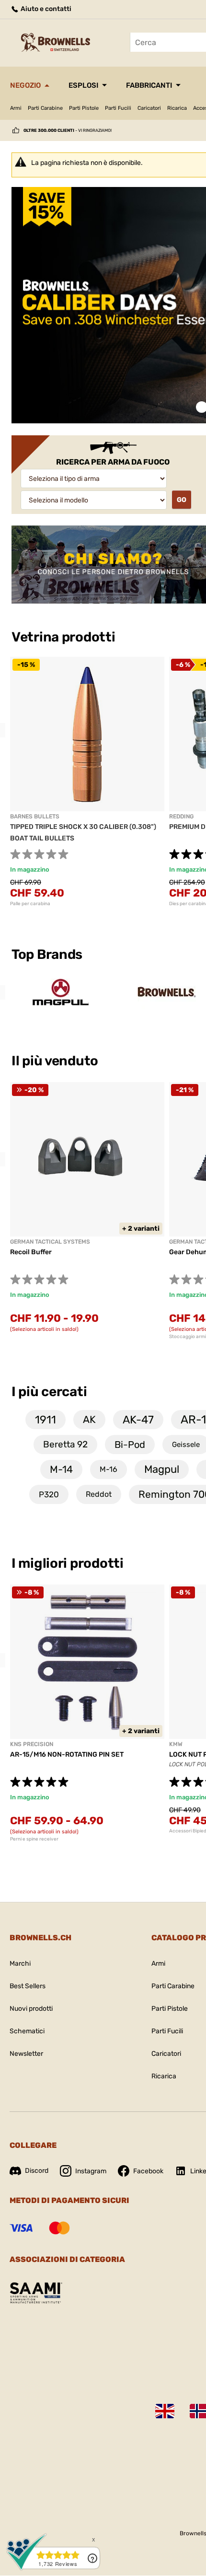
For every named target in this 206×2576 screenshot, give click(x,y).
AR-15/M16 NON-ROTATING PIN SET (67, 1754)
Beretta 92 (65, 1444)
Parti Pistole (84, 108)
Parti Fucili (118, 108)
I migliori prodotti (68, 1563)
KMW (176, 1744)
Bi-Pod (130, 1445)
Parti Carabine (45, 108)
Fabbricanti (149, 85)
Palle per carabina (30, 904)
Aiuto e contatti (45, 9)
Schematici (27, 2031)
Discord (37, 2171)
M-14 (61, 1469)
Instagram (91, 2171)
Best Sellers (28, 1986)
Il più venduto (56, 1061)
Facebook (148, 2171)
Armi (16, 108)
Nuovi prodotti (31, 2009)
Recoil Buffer (31, 1252)
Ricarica (177, 108)
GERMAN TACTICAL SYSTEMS (50, 1242)
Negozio (25, 85)
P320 (49, 1494)
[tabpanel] (87, 782)
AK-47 (138, 1420)
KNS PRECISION (32, 1744)
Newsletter (26, 2054)
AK (89, 1419)
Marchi (20, 1964)
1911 (46, 1420)
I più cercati (49, 1392)
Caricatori (149, 108)
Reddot (99, 1494)
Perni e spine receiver (34, 1839)
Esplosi (83, 85)
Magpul (162, 1469)
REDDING (181, 816)
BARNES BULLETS (35, 816)
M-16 (109, 1469)
